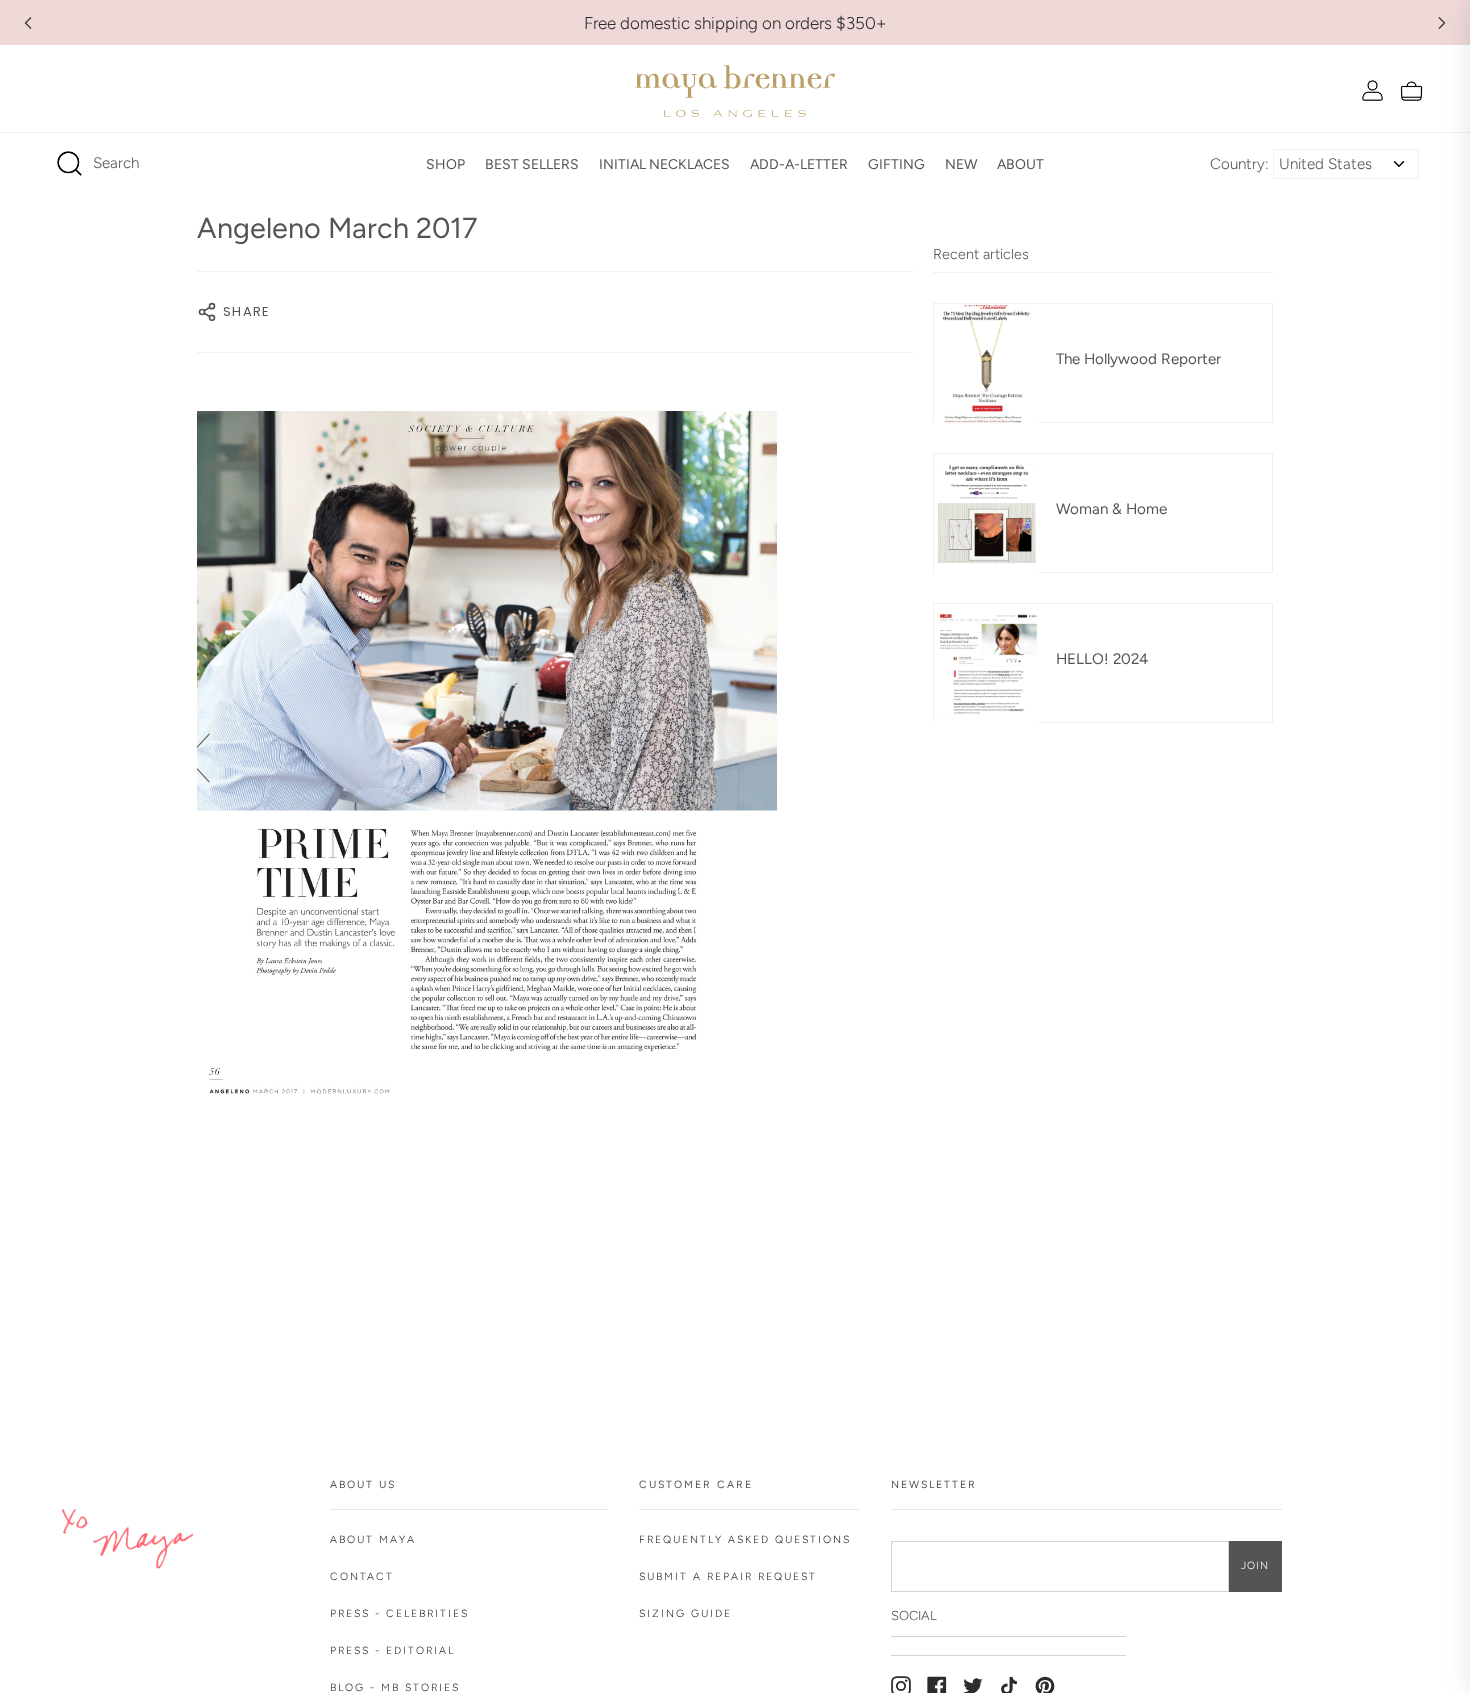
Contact (362, 1576)
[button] (445, 164)
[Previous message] (28, 23)
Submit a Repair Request (728, 1576)
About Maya (373, 1539)
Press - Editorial (392, 1650)
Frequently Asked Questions (745, 1539)
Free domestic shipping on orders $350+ (735, 23)
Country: (1239, 164)
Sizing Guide (685, 1613)
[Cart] (1411, 90)
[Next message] (1442, 23)
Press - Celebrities (399, 1613)
